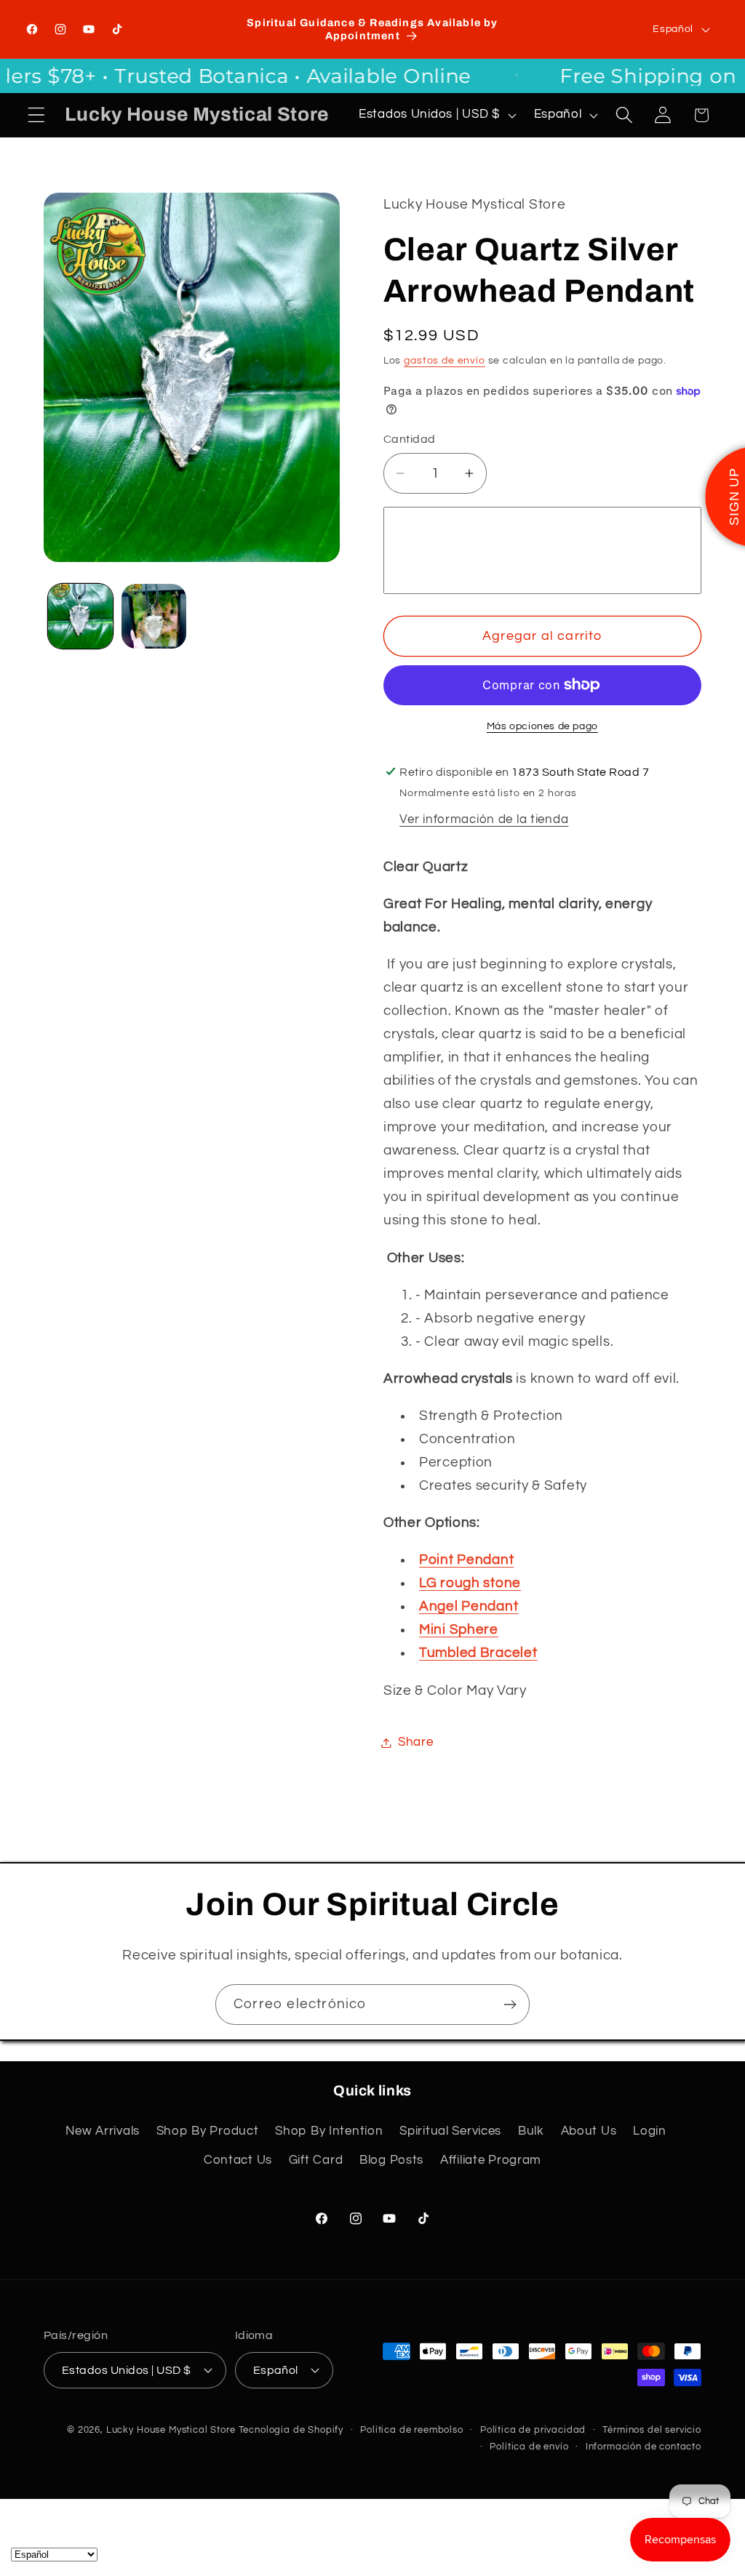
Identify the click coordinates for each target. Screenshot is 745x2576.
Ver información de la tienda (484, 819)
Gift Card (316, 2160)
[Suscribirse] (510, 2005)
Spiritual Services (450, 2131)
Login (650, 2131)
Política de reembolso (412, 2430)
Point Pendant (466, 1560)
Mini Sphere (459, 1629)
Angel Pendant (469, 1606)
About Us (589, 2131)
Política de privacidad (533, 2430)
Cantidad (410, 439)
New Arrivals (103, 2131)
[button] (37, 115)
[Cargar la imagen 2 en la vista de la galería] (154, 616)
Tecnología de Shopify (291, 2430)
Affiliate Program (491, 2160)
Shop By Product (208, 2131)
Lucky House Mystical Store (171, 2430)
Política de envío (529, 2447)
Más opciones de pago (542, 726)
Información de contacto (644, 2447)
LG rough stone (470, 1583)
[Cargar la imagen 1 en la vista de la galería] (80, 616)
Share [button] (416, 1742)
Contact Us (238, 2160)
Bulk (531, 2131)
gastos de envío (445, 360)
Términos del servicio (652, 2430)
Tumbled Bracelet (478, 1653)
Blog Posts (391, 2160)
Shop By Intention (329, 2131)
